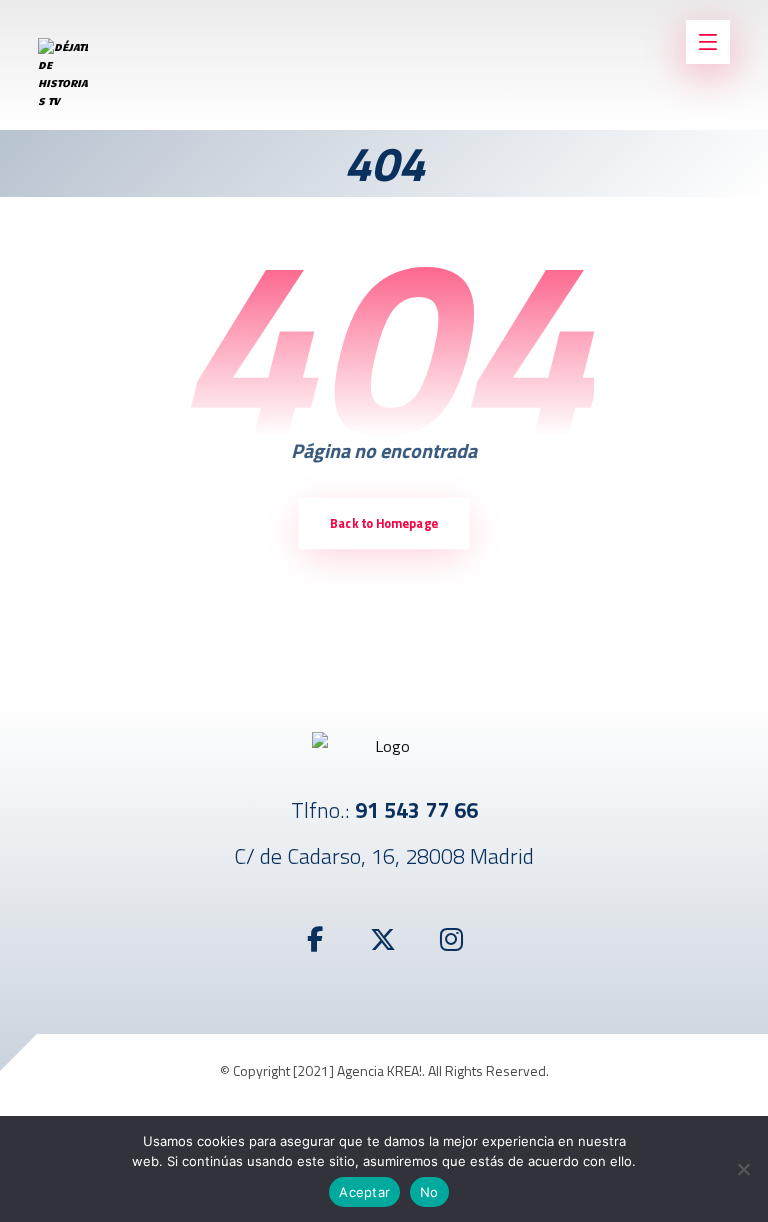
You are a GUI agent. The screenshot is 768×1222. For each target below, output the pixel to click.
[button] (316, 940)
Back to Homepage (384, 523)
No (429, 1192)
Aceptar (364, 1192)
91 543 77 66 (416, 810)
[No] (743, 1169)
